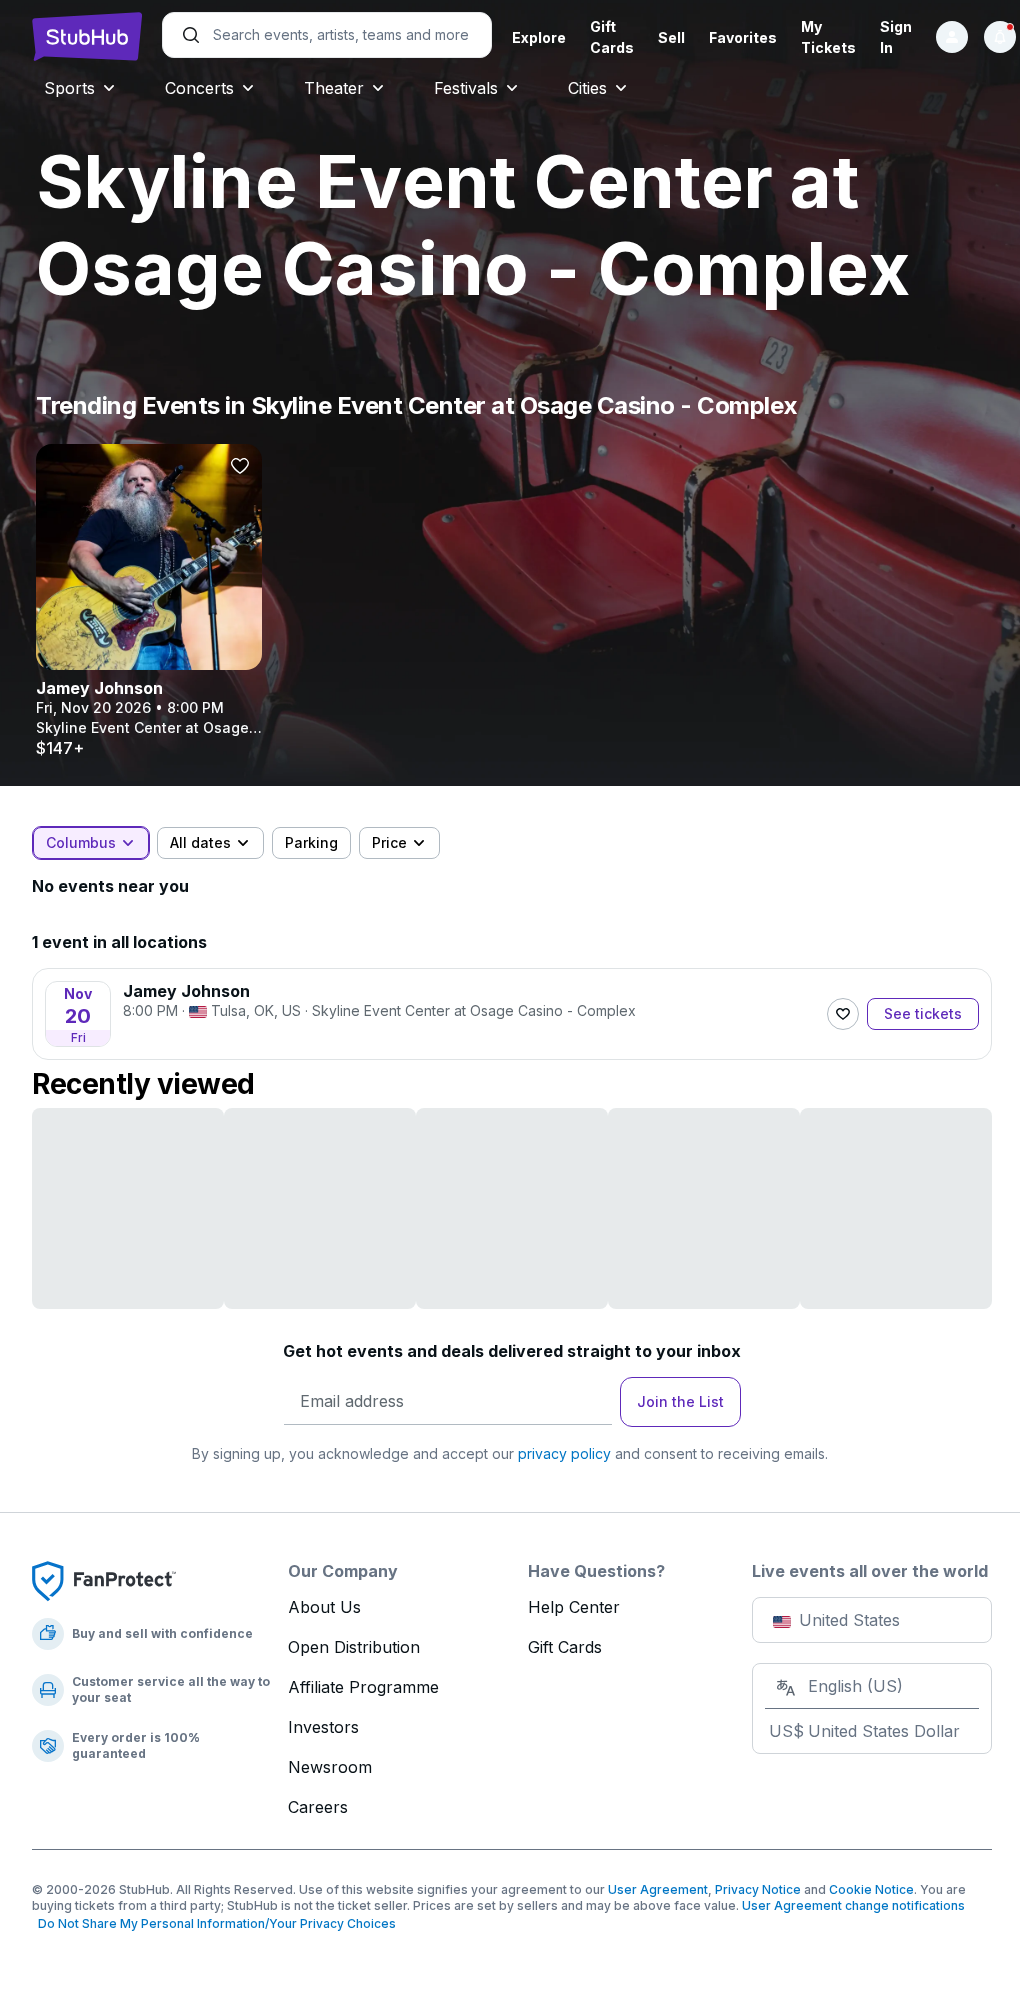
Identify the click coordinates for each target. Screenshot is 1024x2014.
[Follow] (843, 1014)
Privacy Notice (758, 1889)
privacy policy (564, 1453)
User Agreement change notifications (853, 1905)
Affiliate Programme (363, 1687)
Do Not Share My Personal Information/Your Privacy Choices (214, 1923)
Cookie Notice (871, 1889)
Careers (318, 1807)
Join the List (680, 1401)
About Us (324, 1607)
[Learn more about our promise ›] (104, 1580)
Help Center (574, 1607)
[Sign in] (952, 37)
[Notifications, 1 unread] (1000, 37)
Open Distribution (354, 1647)
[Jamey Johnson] (149, 601)
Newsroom (330, 1767)
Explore (539, 37)
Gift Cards (565, 1647)
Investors (323, 1727)
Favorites (743, 37)
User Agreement (658, 1889)
